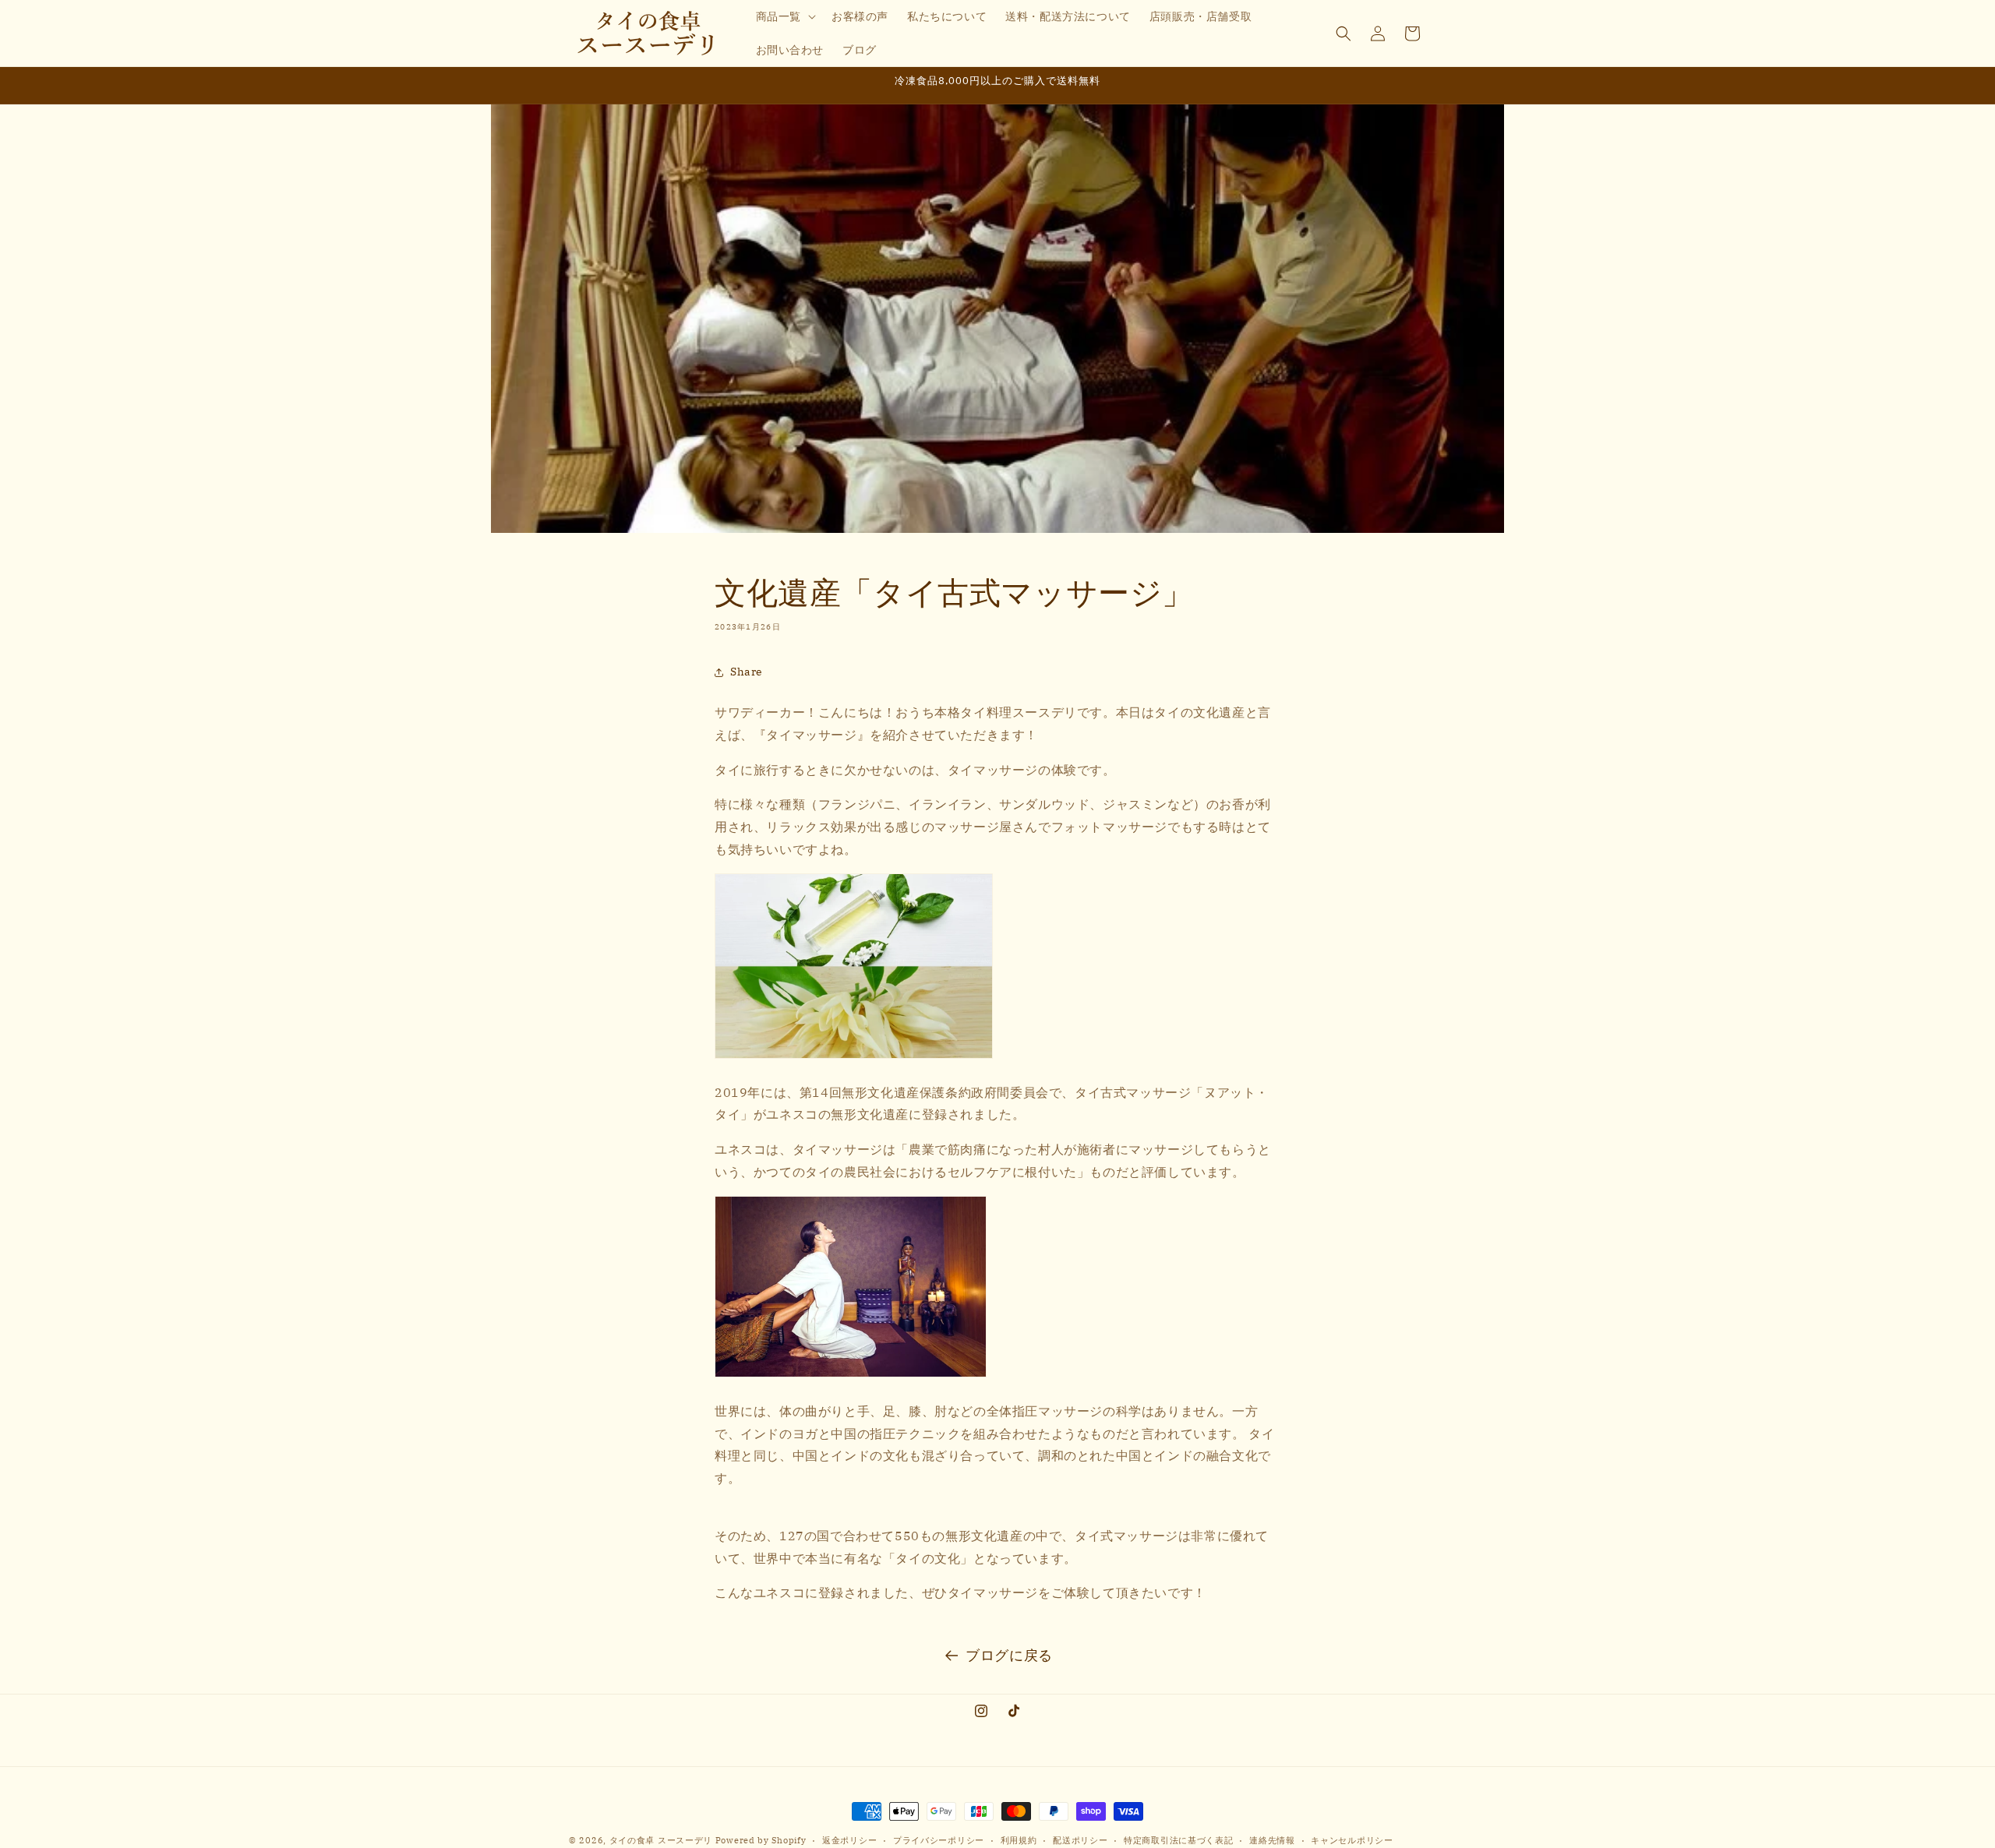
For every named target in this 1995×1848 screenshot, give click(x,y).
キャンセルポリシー (1352, 1839)
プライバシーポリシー (939, 1839)
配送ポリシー (1080, 1839)
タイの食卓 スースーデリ (661, 1840)
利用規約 (1019, 1839)
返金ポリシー (849, 1839)
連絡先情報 (1272, 1839)
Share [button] (747, 672)
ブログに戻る (1009, 1655)
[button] (784, 16)
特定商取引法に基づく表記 (1178, 1839)
